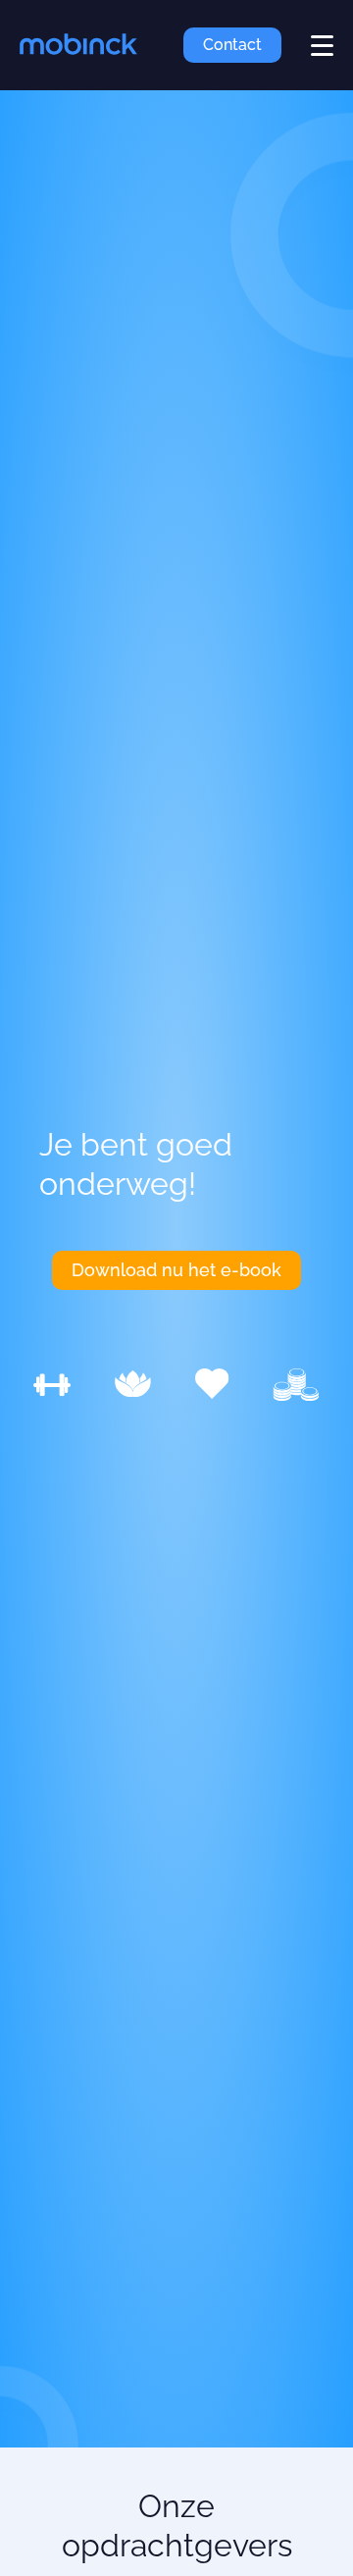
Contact (232, 45)
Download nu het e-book (176, 1270)
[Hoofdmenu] (322, 46)
